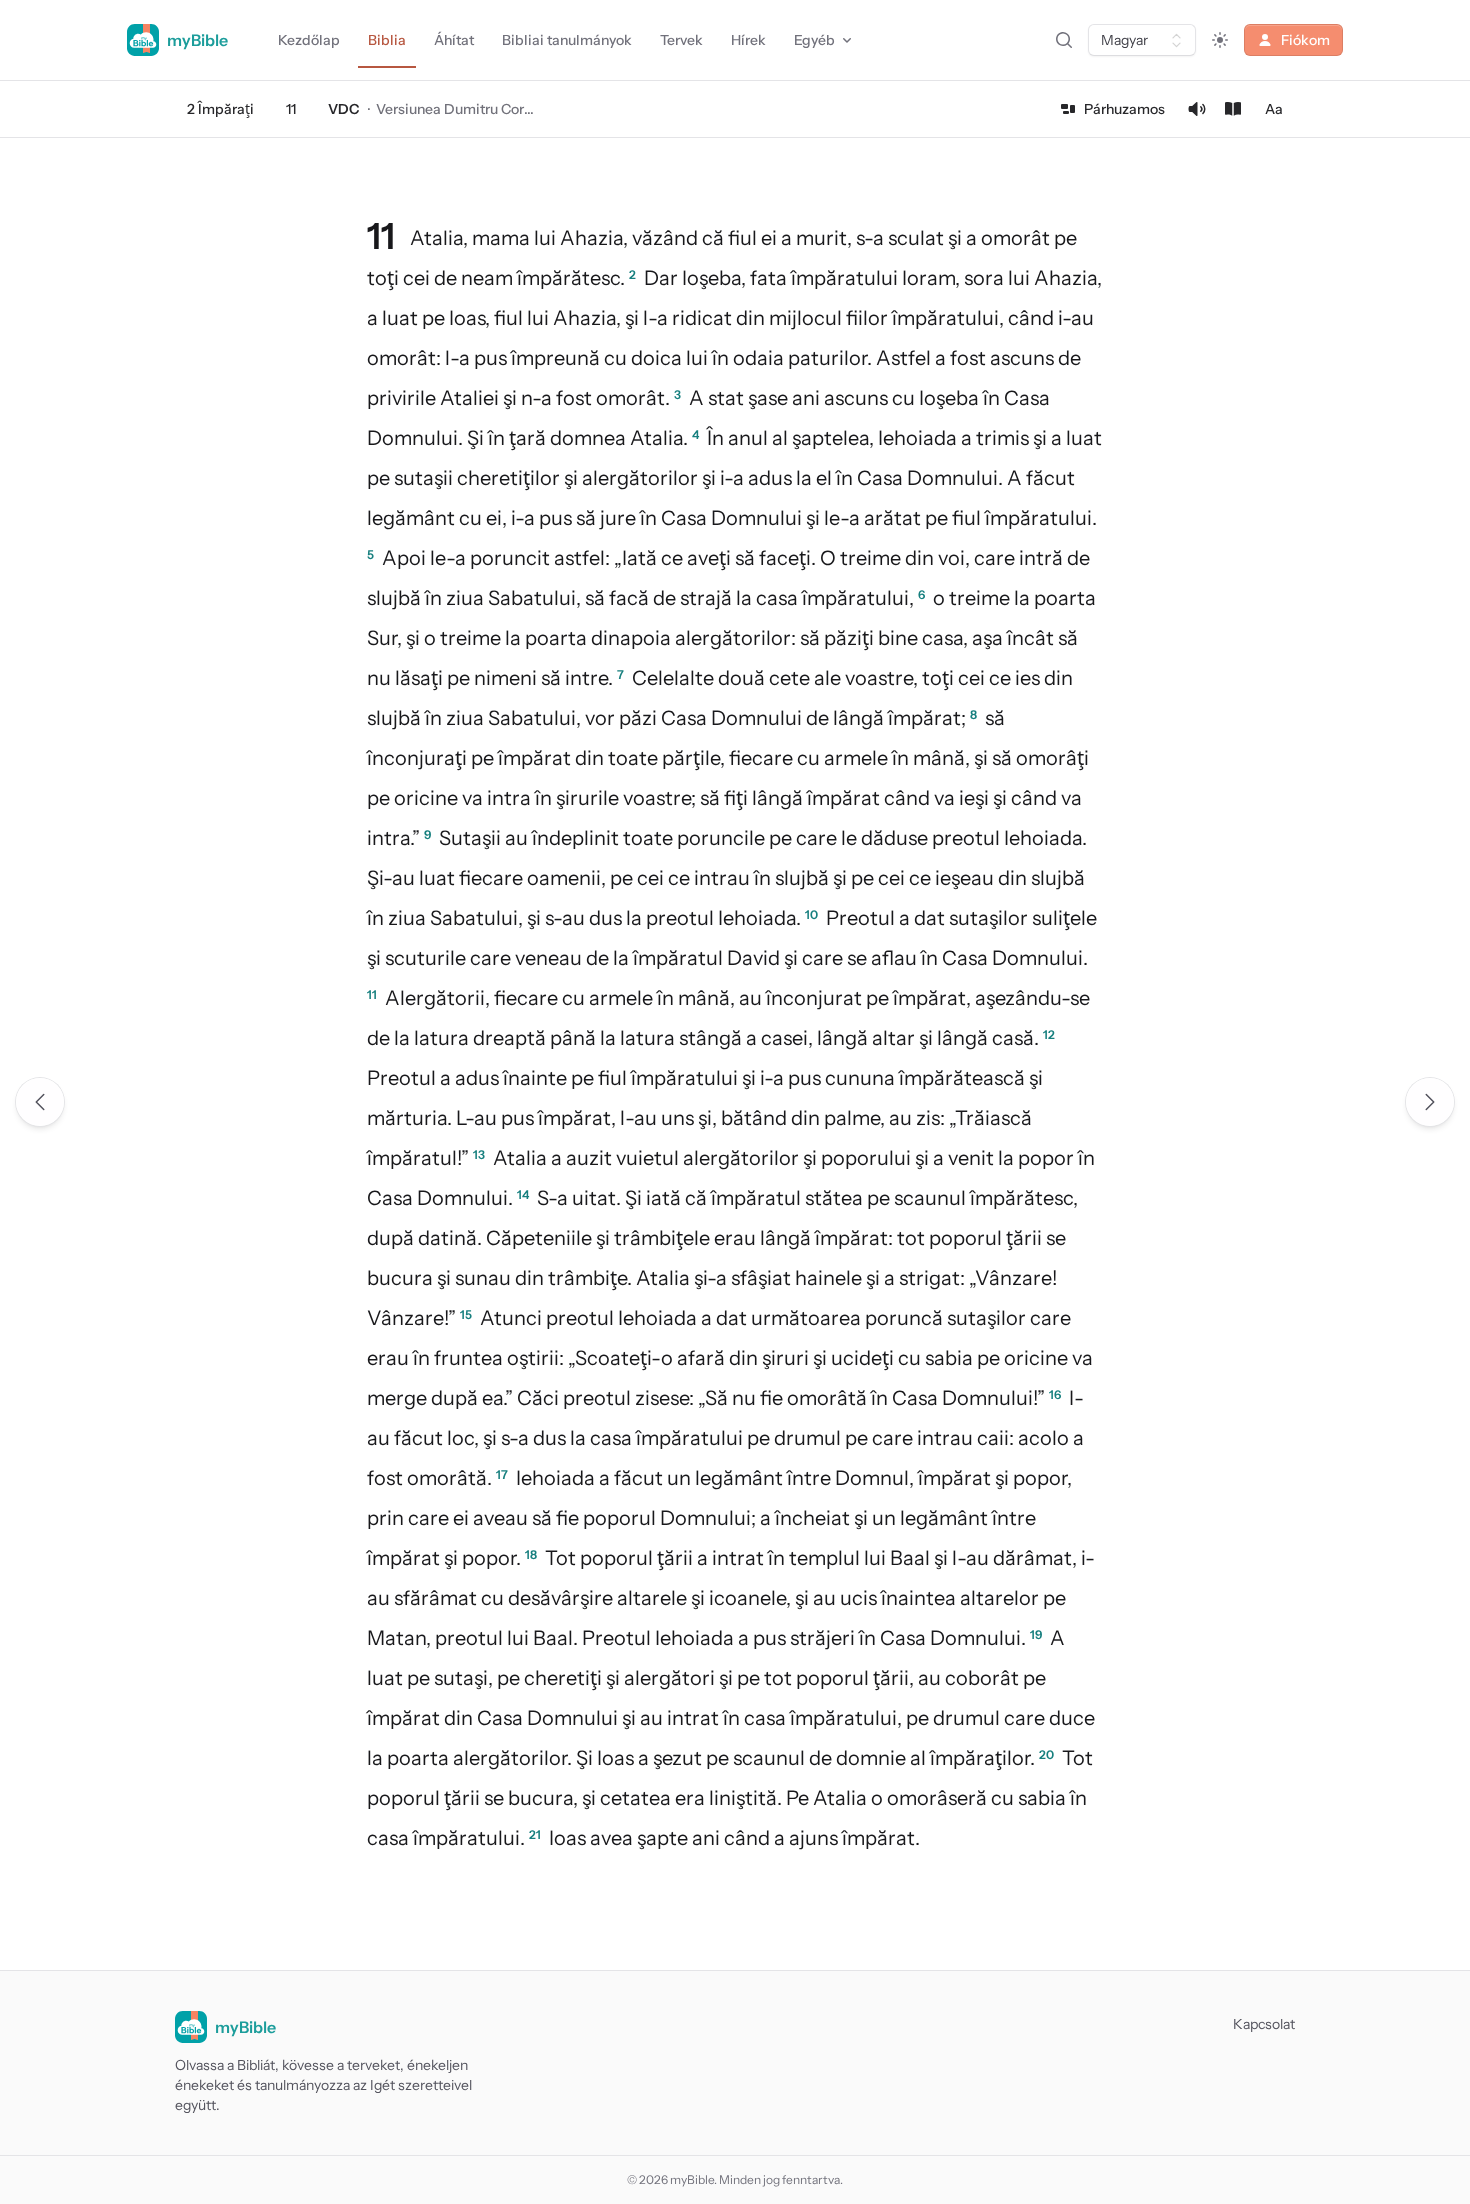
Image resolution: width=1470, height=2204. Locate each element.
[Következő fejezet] (1430, 1102)
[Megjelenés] (1220, 40)
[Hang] (1197, 109)
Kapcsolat (1264, 2024)
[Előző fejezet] (40, 1102)
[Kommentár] (1233, 109)
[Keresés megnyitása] (1064, 40)
